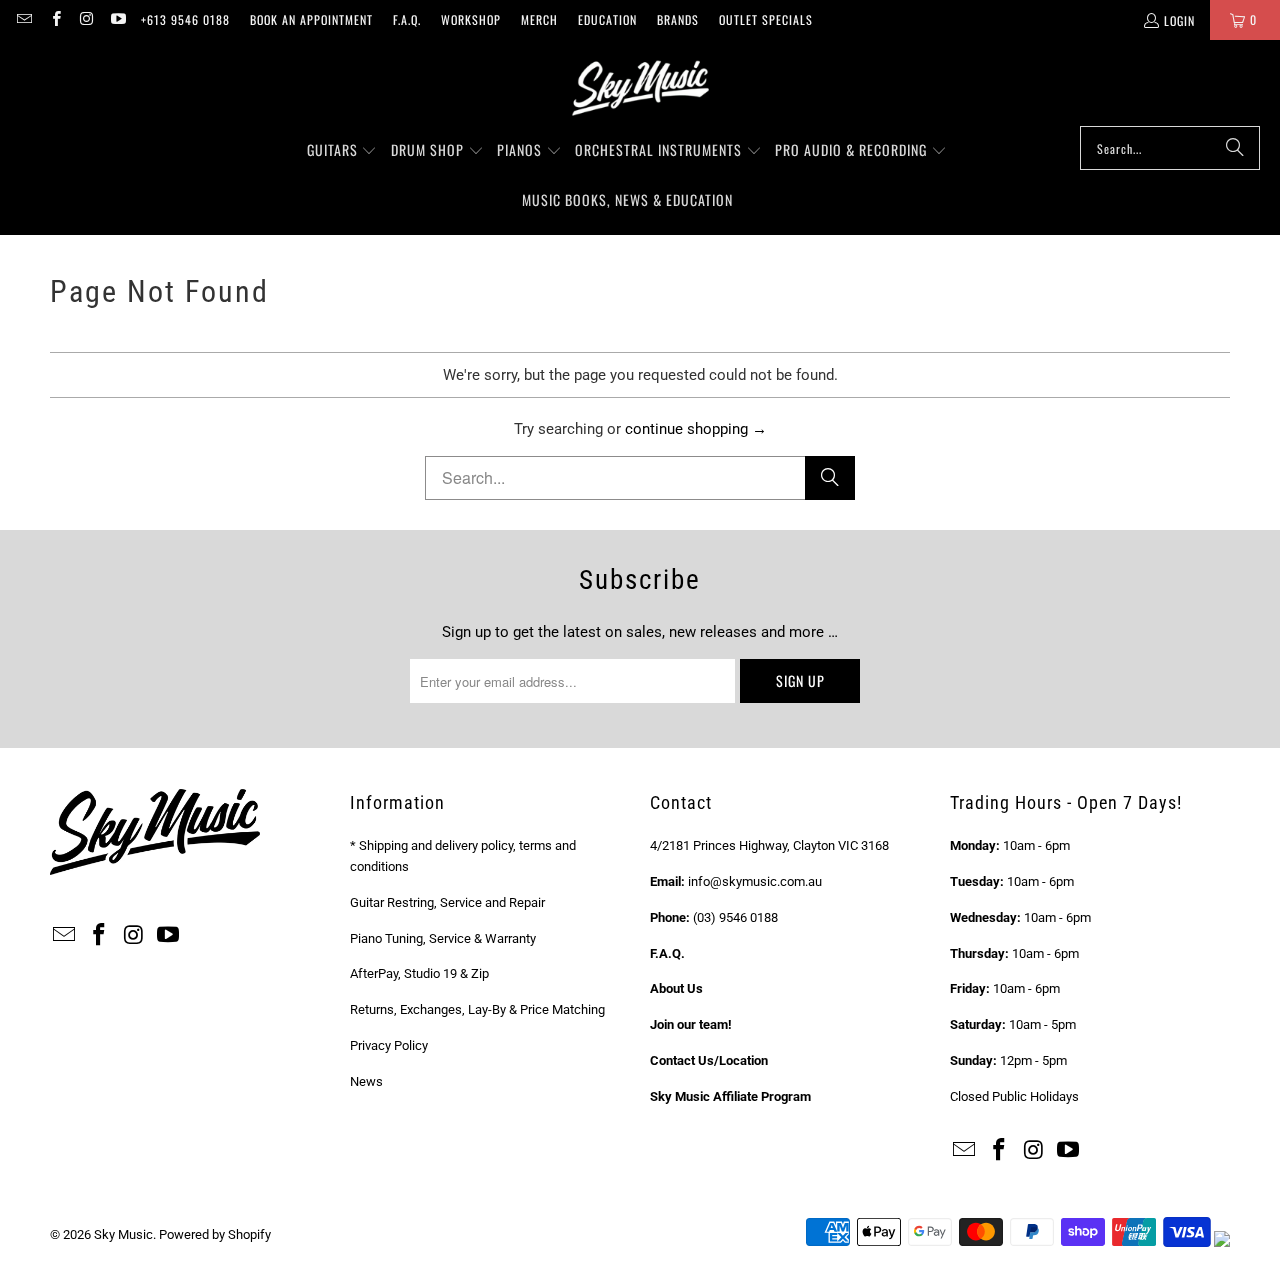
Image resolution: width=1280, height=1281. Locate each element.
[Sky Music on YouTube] (117, 19)
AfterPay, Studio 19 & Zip (419, 973)
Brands (678, 19)
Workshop (471, 19)
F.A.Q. (407, 19)
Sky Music (123, 1234)
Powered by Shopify (215, 1234)
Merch (539, 19)
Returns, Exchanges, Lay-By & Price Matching (477, 1009)
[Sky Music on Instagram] (86, 19)
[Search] (1235, 148)
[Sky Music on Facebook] (54, 19)
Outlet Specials (766, 19)
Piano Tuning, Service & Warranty (443, 938)
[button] (342, 151)
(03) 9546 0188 (735, 917)
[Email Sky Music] (23, 19)
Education (607, 19)
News (366, 1081)
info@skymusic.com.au (755, 881)
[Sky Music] (640, 88)
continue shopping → (696, 429)
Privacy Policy (389, 1045)
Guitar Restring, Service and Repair (447, 902)
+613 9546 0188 (185, 19)
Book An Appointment (311, 19)
